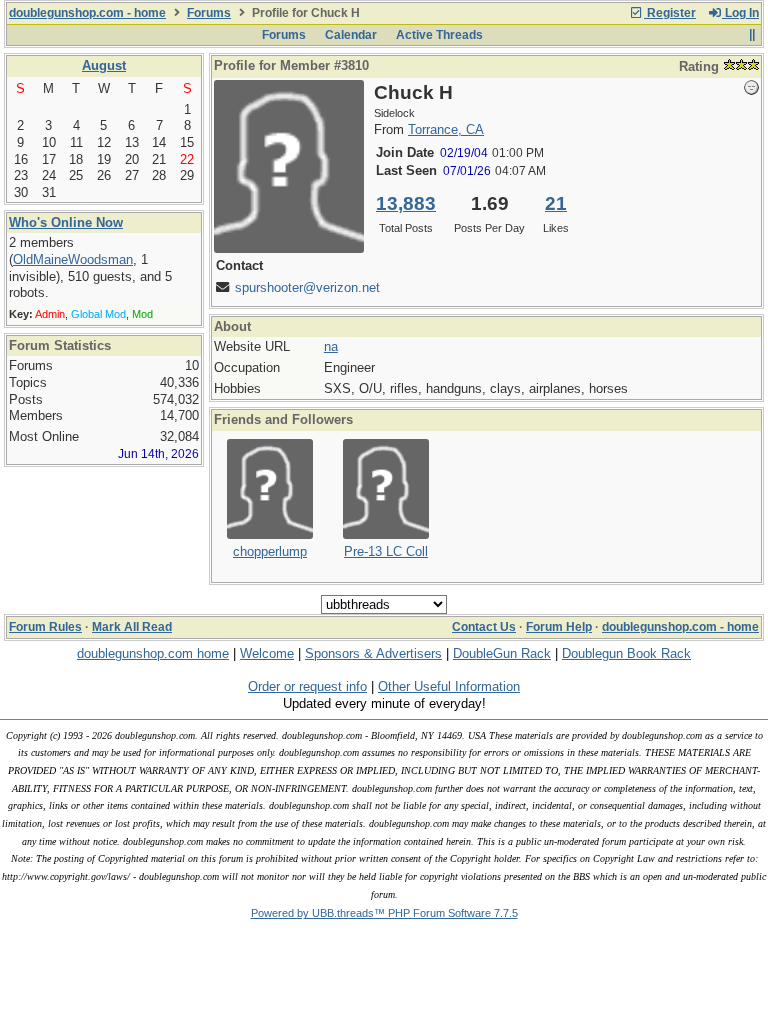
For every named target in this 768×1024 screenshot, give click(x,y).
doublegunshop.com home (153, 653)
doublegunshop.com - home (87, 13)
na (331, 346)
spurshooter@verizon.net (307, 287)
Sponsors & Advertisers (373, 653)
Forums (209, 13)
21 (556, 203)
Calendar (351, 35)
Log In (740, 13)
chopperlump (270, 551)
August (104, 65)
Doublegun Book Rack (626, 653)
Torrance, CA (446, 129)
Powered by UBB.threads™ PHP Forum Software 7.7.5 (384, 913)
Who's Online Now (66, 222)
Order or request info (307, 686)
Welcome (267, 653)
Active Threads (439, 35)
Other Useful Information (449, 686)
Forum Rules (45, 627)
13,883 (406, 203)
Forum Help (559, 627)
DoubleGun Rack (502, 653)
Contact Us (484, 627)
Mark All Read (132, 627)
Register (670, 13)
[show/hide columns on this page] (751, 35)
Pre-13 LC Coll (386, 551)
